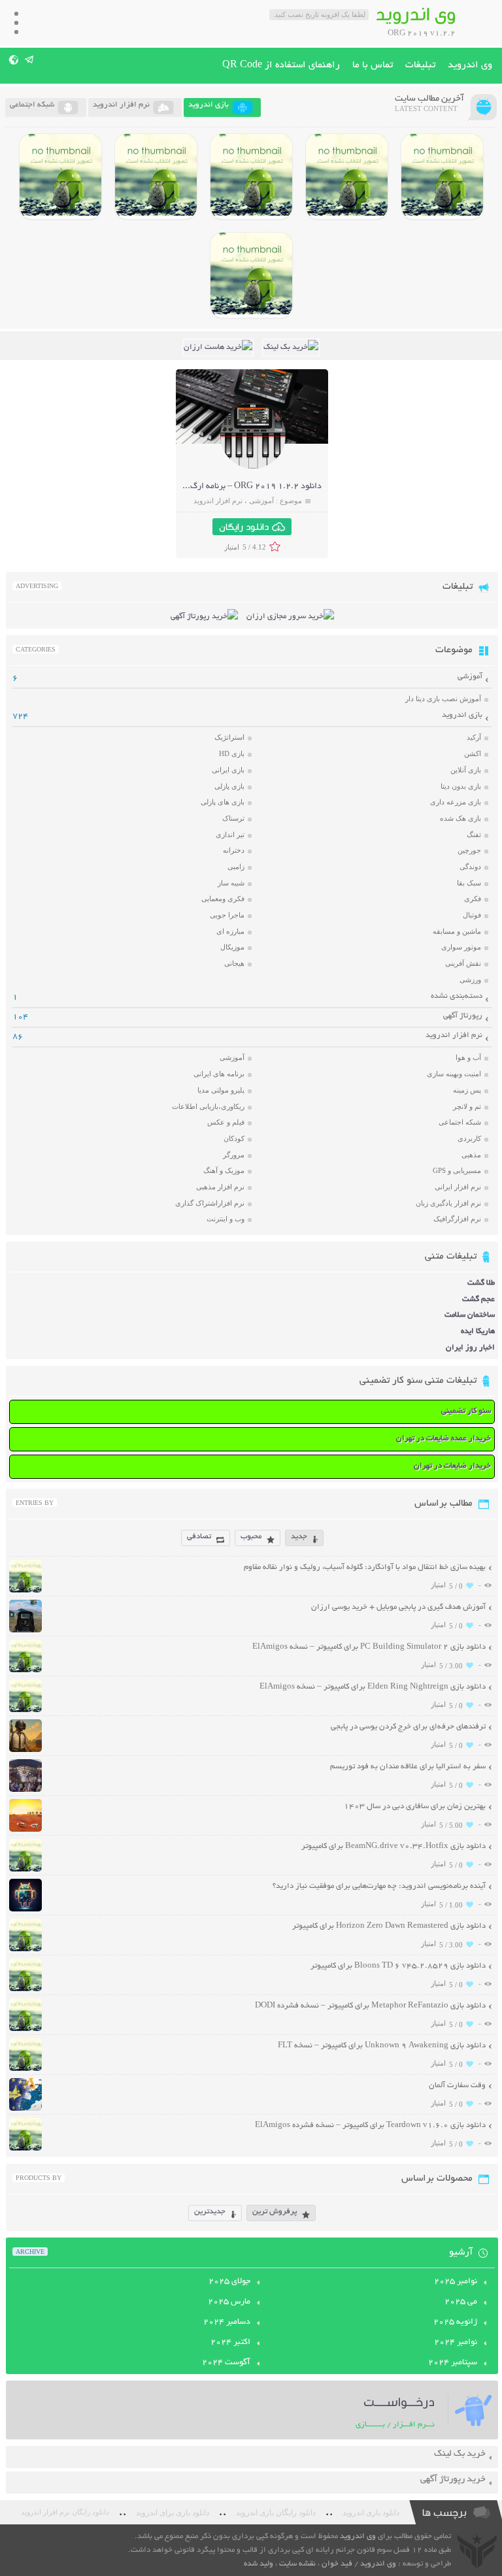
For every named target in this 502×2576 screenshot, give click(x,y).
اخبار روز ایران (470, 1348)
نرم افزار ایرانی (458, 1187)
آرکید (474, 737)
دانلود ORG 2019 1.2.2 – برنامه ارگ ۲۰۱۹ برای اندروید (222, 487)
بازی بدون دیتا (461, 786)
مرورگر (234, 1155)
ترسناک (233, 818)
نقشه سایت (297, 2564)
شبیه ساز (231, 883)
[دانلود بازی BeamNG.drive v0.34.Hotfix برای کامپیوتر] (251, 176)
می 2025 (461, 2302)
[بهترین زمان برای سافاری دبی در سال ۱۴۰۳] (25, 1830)
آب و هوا (468, 1057)
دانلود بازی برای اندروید (173, 2513)
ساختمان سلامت (470, 1315)
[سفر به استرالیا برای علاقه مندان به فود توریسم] (25, 1790)
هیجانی (234, 963)
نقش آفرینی (463, 963)
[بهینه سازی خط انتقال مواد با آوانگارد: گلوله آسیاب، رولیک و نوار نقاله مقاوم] (25, 1591)
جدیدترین (210, 2212)
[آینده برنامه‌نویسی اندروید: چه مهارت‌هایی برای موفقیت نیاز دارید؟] (25, 1910)
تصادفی (199, 1537)
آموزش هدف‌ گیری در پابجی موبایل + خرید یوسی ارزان (398, 1607)
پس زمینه (467, 1090)
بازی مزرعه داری (456, 802)
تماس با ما (373, 65)
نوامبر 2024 (456, 2343)
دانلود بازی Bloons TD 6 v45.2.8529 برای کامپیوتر (398, 1966)
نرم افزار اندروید (218, 501)
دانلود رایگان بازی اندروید (276, 2513)
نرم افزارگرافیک (457, 1219)
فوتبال (472, 915)
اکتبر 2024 (230, 2343)
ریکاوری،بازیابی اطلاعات (208, 1106)
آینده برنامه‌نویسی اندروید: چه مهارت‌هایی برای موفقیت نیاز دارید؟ (379, 1886)
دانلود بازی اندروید (371, 2513)
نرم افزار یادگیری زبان (448, 1203)
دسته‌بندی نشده (457, 996)
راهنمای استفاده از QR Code (281, 65)
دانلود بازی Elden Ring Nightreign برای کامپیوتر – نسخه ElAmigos (373, 1687)
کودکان (234, 1138)
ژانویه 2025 (455, 2322)
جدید (299, 1537)
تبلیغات (420, 65)
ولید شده (259, 2564)
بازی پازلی (229, 786)
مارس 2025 (229, 2302)
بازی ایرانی (228, 770)
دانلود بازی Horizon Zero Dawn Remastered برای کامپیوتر (389, 1926)
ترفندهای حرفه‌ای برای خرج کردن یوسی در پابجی (408, 1727)
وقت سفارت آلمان (457, 2086)
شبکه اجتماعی (460, 1122)
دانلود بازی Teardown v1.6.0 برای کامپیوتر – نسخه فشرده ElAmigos (370, 2125)
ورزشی (470, 980)
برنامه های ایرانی (219, 1074)
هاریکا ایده (478, 1331)
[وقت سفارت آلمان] (25, 2109)
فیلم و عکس (226, 1122)
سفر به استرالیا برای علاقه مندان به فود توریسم (408, 1767)
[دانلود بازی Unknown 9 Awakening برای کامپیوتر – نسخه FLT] (25, 2069)
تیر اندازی (230, 834)
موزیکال (232, 947)
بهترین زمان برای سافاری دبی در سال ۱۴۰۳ (415, 1807)
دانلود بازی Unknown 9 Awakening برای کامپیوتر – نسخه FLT (382, 2046)
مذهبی (471, 1155)
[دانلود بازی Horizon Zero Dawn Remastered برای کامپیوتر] (156, 176)
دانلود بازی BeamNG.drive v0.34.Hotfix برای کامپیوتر (393, 1846)
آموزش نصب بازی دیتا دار (443, 699)
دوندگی (470, 867)
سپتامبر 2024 (453, 2363)
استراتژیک (229, 737)
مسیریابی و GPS (457, 1170)
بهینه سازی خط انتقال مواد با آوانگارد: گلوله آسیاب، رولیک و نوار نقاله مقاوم (365, 1567)
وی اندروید (470, 65)
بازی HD (232, 753)
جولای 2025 (229, 2282)
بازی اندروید (462, 715)
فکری (473, 899)
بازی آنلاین (466, 770)
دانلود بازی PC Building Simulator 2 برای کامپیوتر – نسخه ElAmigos (369, 1647)
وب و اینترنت (226, 1219)
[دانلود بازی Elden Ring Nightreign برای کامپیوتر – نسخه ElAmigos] (347, 176)
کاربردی (469, 1138)
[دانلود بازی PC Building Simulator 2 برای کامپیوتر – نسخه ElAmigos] (442, 176)
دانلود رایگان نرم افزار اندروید (65, 2512)
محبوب (251, 1537)
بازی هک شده (460, 818)
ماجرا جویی (227, 915)
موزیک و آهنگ (224, 1170)
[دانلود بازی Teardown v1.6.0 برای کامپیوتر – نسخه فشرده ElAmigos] (25, 2149)
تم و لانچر (467, 1106)
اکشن (473, 753)
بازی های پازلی (223, 802)
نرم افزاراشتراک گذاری (210, 1203)
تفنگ (474, 834)
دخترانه (234, 850)
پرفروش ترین (275, 2212)
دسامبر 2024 (227, 2322)
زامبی (236, 867)
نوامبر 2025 (456, 2282)
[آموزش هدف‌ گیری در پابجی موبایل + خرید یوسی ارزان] (25, 1631)
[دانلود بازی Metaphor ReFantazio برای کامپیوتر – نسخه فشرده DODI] (251, 275)
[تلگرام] (30, 59)
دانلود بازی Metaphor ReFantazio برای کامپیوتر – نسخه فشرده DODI (370, 2006)
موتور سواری (461, 947)
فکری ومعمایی (223, 899)
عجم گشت (478, 1299)
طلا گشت (481, 1283)
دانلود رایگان (244, 527)
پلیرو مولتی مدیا (221, 1090)
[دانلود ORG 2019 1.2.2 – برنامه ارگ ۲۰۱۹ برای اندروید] (253, 467)
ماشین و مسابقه (457, 931)
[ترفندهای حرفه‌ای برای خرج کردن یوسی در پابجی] (25, 1750)
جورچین (469, 850)
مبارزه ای (230, 931)
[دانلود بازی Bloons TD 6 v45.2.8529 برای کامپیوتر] (60, 176)
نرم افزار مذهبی (220, 1187)
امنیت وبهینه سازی (454, 1074)
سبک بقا (469, 883)
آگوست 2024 (226, 2363)
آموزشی (261, 501)
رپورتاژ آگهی (463, 1016)
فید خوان (337, 2564)
